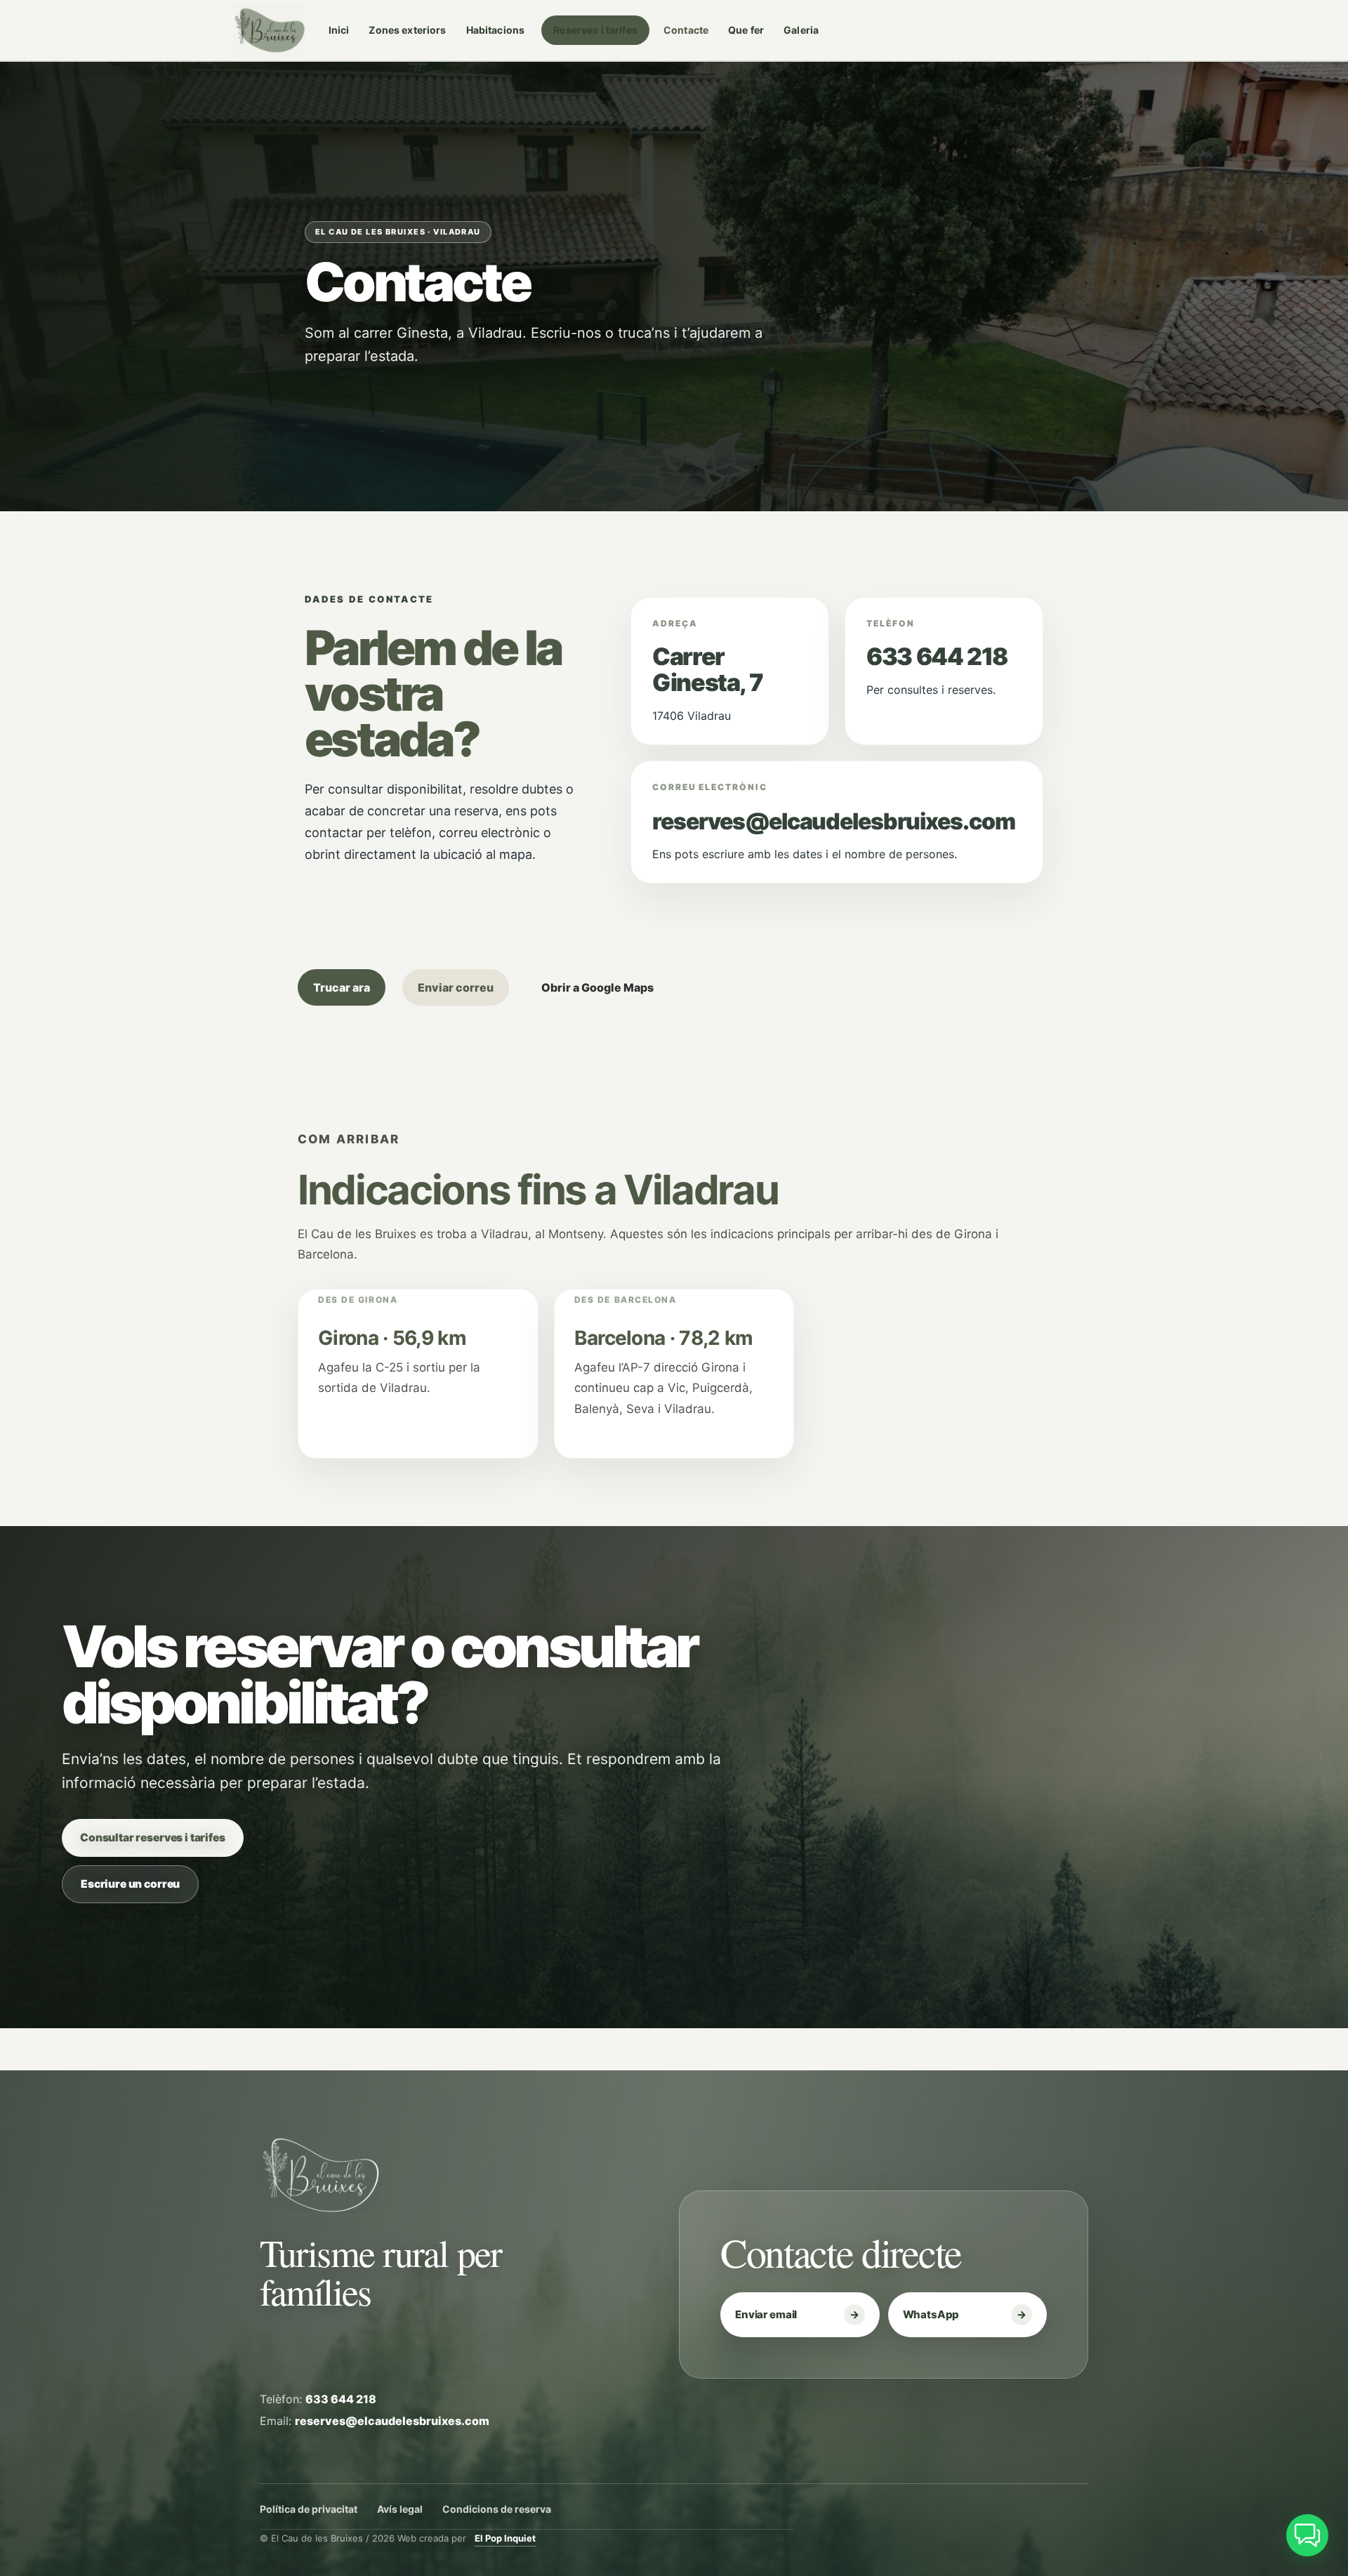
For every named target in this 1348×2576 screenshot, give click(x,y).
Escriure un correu (130, 1884)
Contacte (686, 30)
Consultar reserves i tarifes (153, 1838)
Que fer (746, 30)
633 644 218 (937, 656)
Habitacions (496, 30)
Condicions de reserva (497, 2509)
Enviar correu (456, 987)
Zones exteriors (407, 30)
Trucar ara (342, 987)
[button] (1307, 2535)
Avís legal (400, 2509)
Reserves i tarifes (595, 30)
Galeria (801, 30)
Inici (339, 30)
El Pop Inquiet (505, 2538)
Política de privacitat (309, 2509)
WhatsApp (931, 2314)
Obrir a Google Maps (597, 987)
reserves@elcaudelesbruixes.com (833, 821)
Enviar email (766, 2314)
